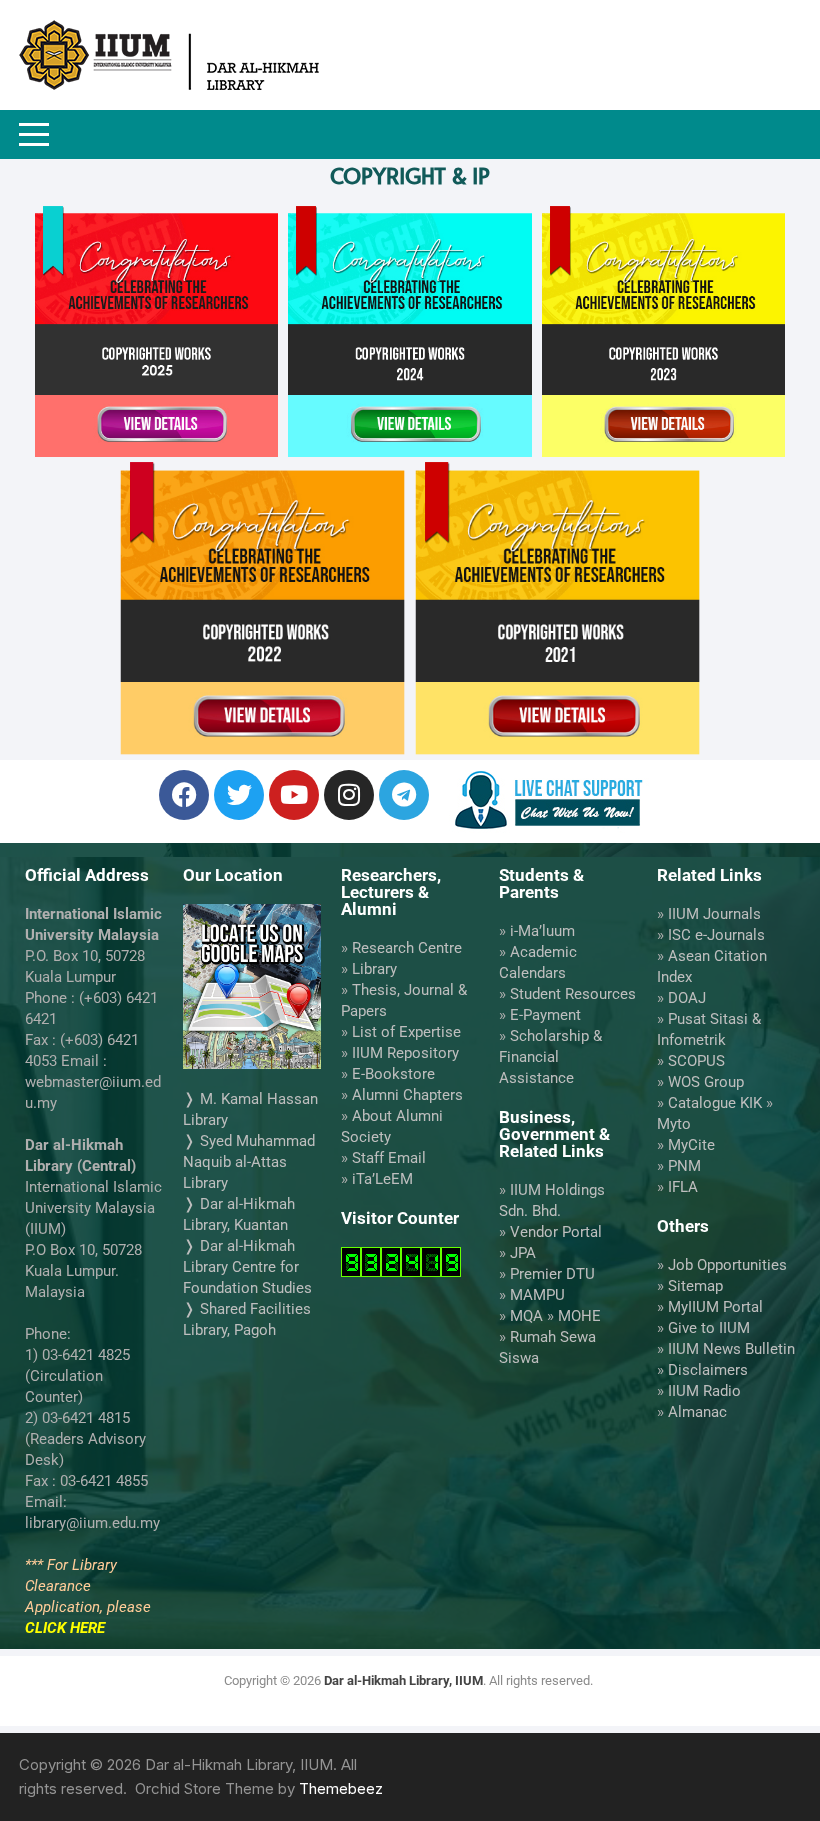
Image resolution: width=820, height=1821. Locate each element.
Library (374, 969)
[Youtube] (294, 795)
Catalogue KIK (715, 1103)
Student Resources (573, 994)
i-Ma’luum (542, 931)
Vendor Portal (556, 1232)
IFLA (683, 1187)
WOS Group (706, 1082)
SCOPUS (696, 1061)
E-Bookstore (393, 1074)
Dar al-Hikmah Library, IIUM (403, 1680)
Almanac (697, 1412)
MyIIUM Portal (715, 1307)
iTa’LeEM (382, 1179)
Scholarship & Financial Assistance (550, 1057)
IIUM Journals (714, 914)
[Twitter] (239, 795)
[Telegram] (404, 795)
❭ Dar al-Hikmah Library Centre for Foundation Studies (247, 1267)
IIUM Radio (704, 1391)
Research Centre (407, 948)
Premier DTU (552, 1274)
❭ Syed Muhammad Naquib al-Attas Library (249, 1162)
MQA (526, 1316)
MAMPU (537, 1295)
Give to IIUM (709, 1328)
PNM (684, 1166)
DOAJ (687, 998)
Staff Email (389, 1158)
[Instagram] (349, 795)
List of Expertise (406, 1032)
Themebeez (341, 1788)
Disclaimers (708, 1370)
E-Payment (545, 1015)
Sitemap (695, 1286)
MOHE (579, 1316)
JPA (523, 1253)
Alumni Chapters (407, 1095)
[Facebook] (184, 795)
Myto (674, 1124)
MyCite (691, 1145)
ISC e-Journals (716, 935)
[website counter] (401, 1261)
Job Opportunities (727, 1265)
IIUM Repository (405, 1053)
